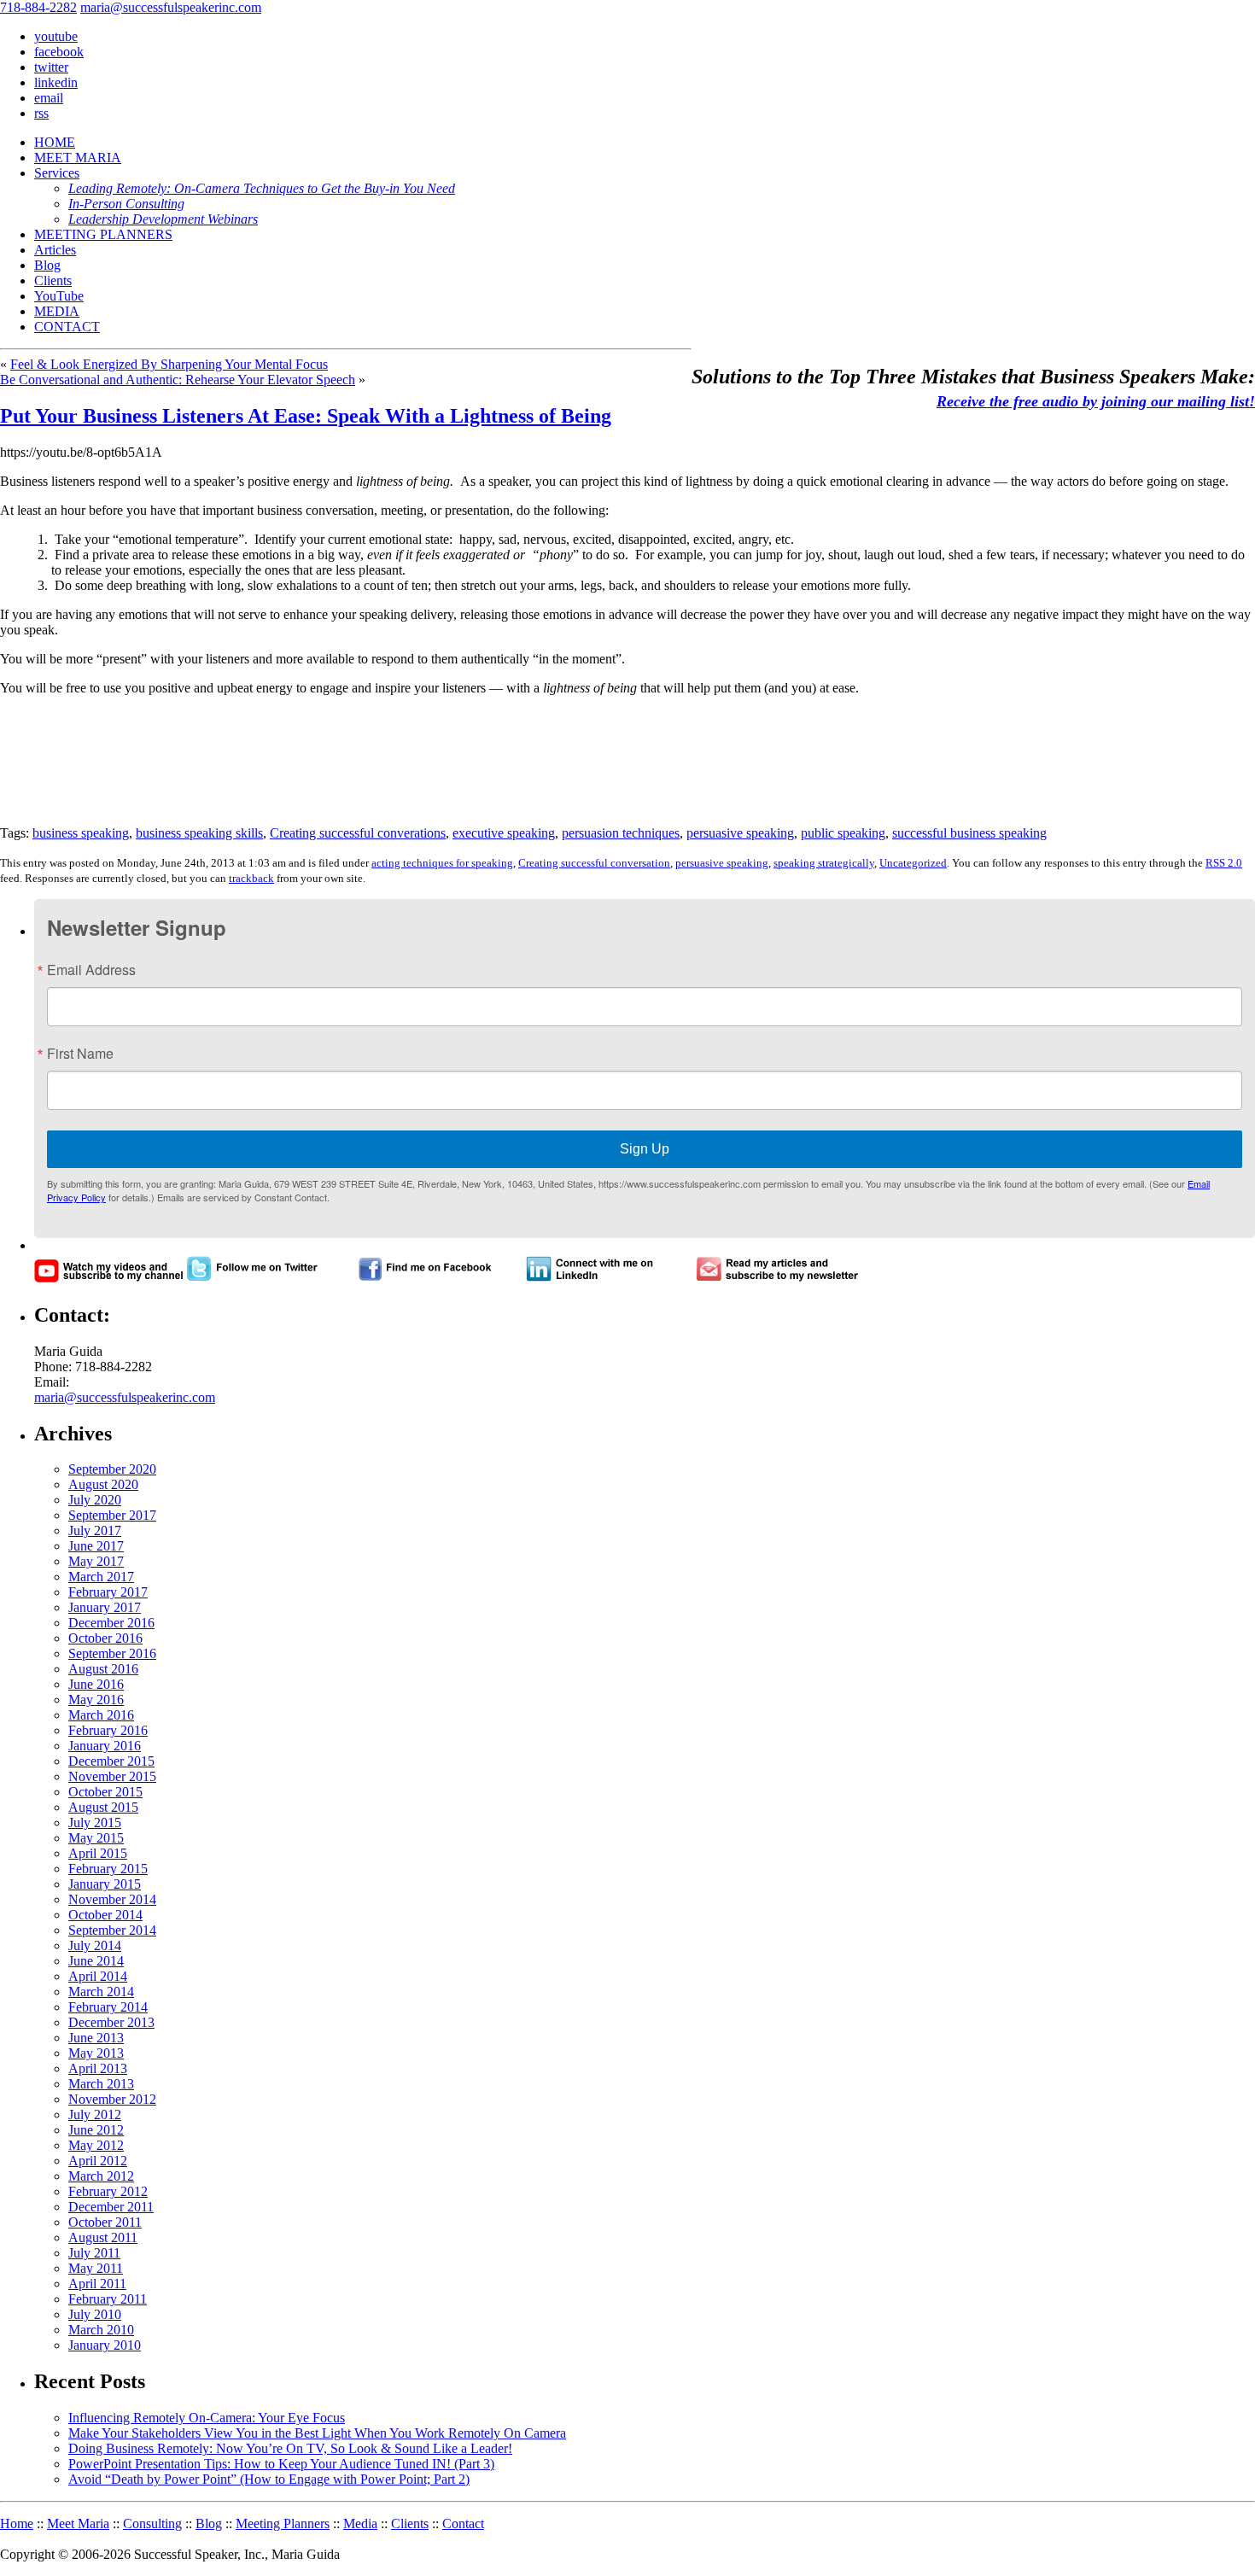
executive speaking (504, 833)
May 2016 (96, 1700)
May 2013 (96, 2053)
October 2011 (105, 2222)
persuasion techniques (621, 833)
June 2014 (96, 1961)
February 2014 (108, 2007)
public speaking (843, 833)
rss (41, 113)
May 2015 (96, 1838)
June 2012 (96, 2130)
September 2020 (112, 1469)
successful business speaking (969, 833)
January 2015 (105, 1884)
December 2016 (111, 1623)
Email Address (91, 970)
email (49, 98)
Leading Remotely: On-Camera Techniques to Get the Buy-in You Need (262, 188)
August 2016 (103, 1669)
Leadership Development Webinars (163, 219)
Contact (463, 2523)
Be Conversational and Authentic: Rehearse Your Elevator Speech (178, 380)
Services (57, 173)
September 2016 (112, 1653)
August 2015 (103, 1807)
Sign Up (645, 1149)
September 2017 (112, 1515)
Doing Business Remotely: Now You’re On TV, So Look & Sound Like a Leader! (290, 2448)
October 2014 (105, 1915)
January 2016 (105, 1746)
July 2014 (95, 1945)
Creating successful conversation (594, 863)
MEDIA (57, 311)
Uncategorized (913, 863)
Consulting (152, 2523)
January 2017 (105, 1607)
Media (360, 2523)
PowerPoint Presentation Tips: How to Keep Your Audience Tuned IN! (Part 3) (281, 2464)
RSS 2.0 (1224, 863)
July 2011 (94, 2253)
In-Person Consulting (126, 204)
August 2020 (103, 1484)
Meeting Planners (283, 2523)
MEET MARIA (78, 158)
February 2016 (108, 1730)
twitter (51, 67)
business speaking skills (199, 833)
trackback (251, 878)
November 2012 (112, 2099)
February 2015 (108, 1869)
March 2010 (101, 2330)
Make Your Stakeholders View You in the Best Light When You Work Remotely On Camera (317, 2433)
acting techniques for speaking (442, 863)
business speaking (81, 833)
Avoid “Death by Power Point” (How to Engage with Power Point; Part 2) (269, 2479)
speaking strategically (824, 863)
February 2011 (108, 2299)
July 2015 (95, 1822)
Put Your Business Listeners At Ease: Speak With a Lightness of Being (306, 416)
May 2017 (96, 1561)
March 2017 (101, 1577)
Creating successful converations (358, 833)
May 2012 (96, 2145)
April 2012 (98, 2161)
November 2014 (112, 1899)
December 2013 (111, 2022)
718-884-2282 (38, 7)
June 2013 (96, 2038)
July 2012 (95, 2115)
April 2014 (98, 1976)
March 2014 (101, 1992)
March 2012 (101, 2176)
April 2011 (97, 2284)
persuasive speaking (740, 833)
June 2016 (96, 1684)
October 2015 (105, 1792)
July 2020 (95, 1500)
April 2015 (98, 1853)
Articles (55, 250)
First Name (80, 1054)
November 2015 (112, 1776)
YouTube (59, 296)
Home (17, 2523)
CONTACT (67, 327)
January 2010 (105, 2345)
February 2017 (108, 1592)
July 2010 (95, 2314)
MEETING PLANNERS (103, 234)
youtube (56, 36)
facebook (59, 52)
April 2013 (98, 2068)
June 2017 (96, 1546)
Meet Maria (78, 2523)
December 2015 (111, 1761)
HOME (55, 142)
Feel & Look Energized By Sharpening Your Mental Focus (169, 364)
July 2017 (95, 1530)
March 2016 (101, 1715)
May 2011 (96, 2268)
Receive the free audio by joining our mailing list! (1096, 401)
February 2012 (108, 2191)
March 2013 (101, 2084)
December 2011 (111, 2207)
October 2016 (105, 1638)
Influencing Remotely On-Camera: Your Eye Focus (207, 2418)
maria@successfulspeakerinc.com (171, 7)
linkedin (56, 82)
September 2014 (112, 1930)
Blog (47, 265)
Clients (53, 280)
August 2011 (103, 2237)
